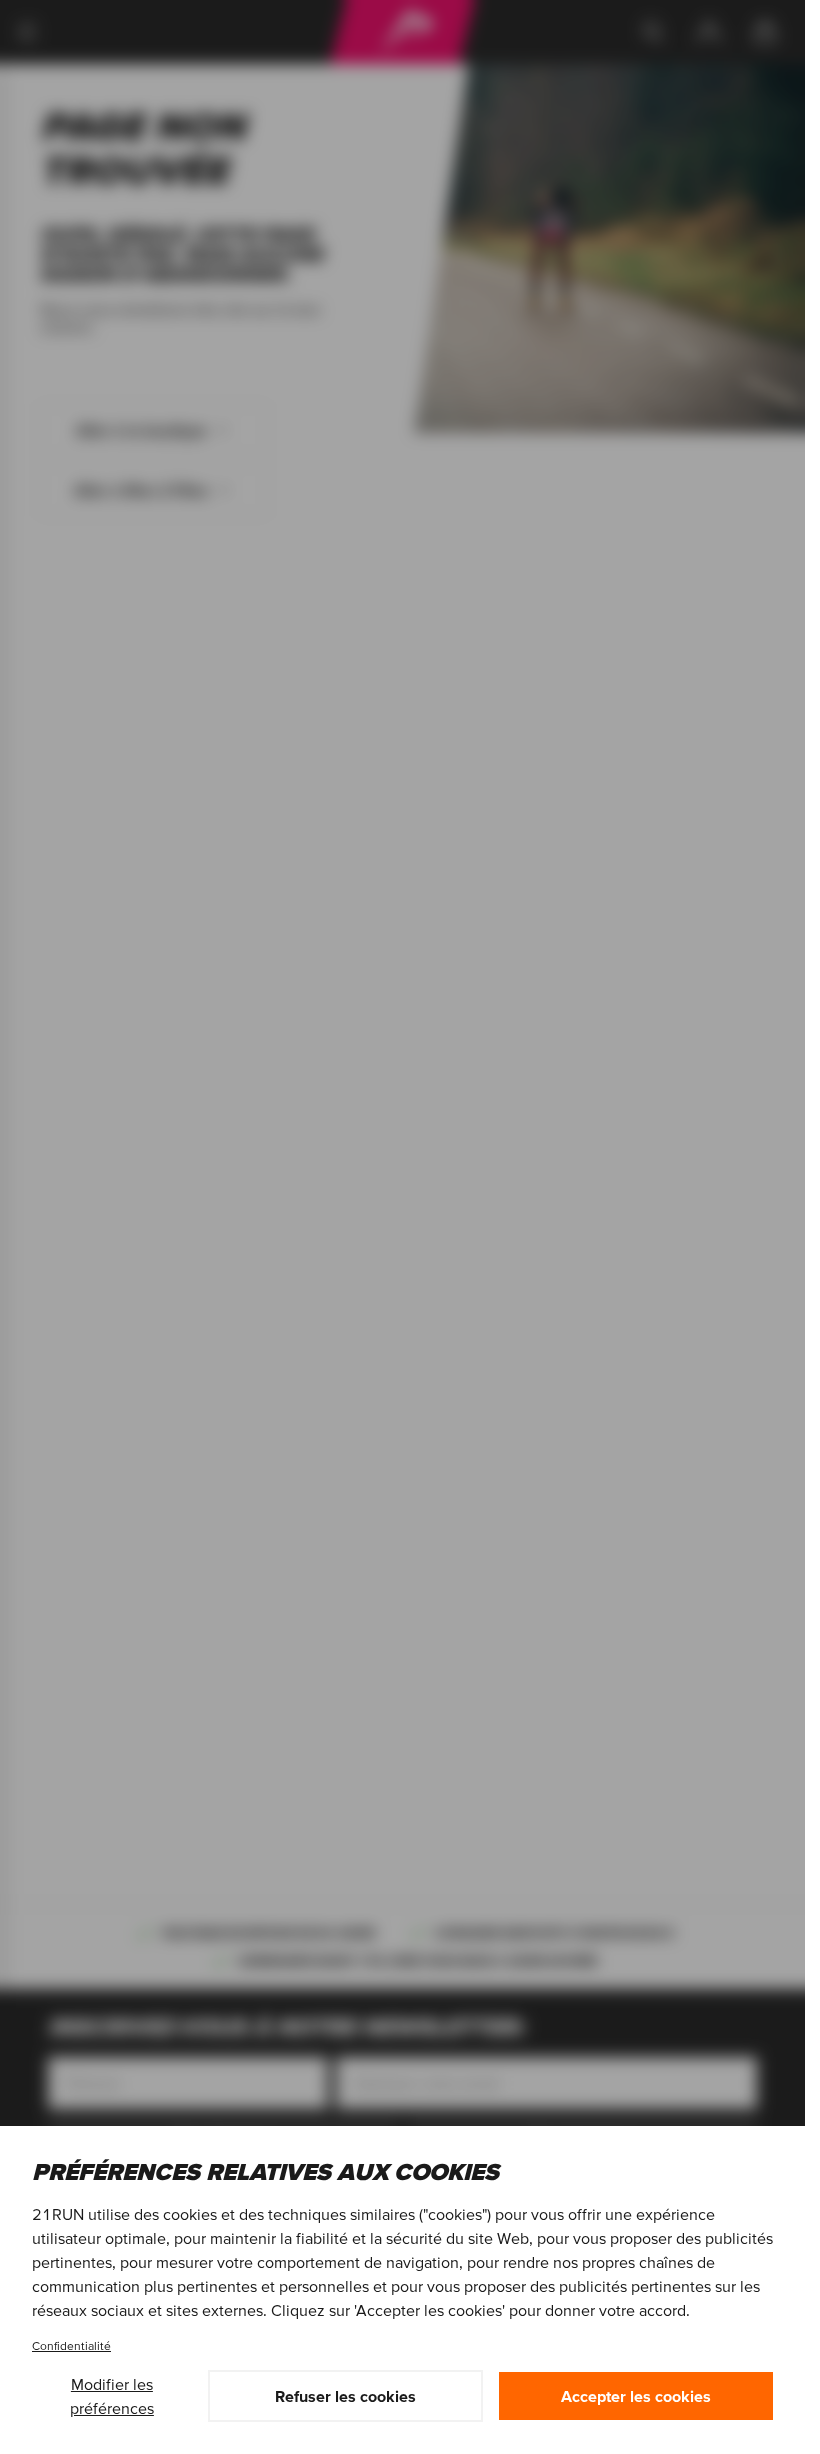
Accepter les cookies (636, 2396)
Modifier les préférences (112, 2396)
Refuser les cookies (345, 2396)
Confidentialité (71, 2345)
